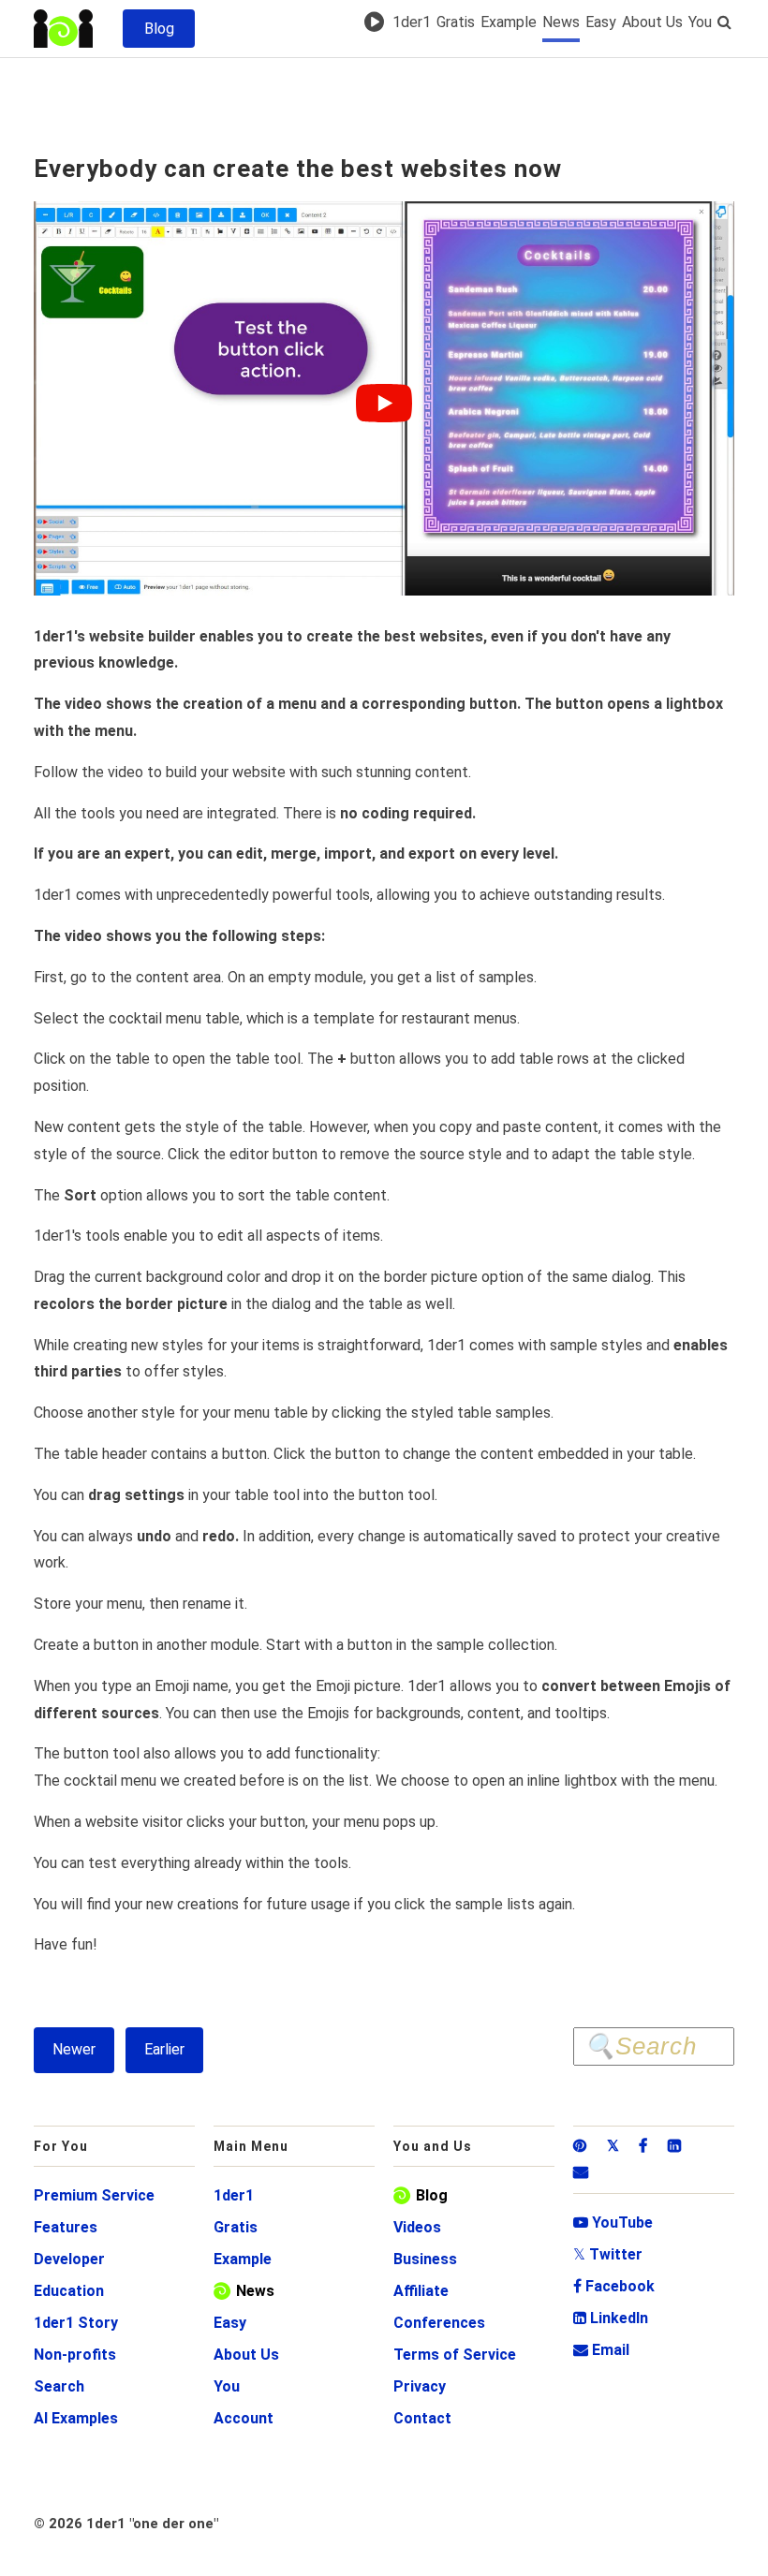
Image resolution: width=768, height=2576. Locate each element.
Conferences (439, 2323)
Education (69, 2291)
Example (509, 22)
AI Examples (76, 2418)
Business (425, 2259)
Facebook (614, 2286)
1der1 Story (76, 2323)
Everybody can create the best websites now (298, 169)
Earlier (164, 2049)
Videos (417, 2227)
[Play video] (384, 403)
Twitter (608, 2254)
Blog (432, 2195)
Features (66, 2227)
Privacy (420, 2386)
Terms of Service (455, 2355)
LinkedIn (611, 2318)
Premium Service (94, 2195)
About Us (652, 22)
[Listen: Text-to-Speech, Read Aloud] (377, 22)
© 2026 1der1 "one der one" (126, 2524)
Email (601, 2350)
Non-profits (75, 2355)
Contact (422, 2418)
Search (59, 2386)
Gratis (456, 22)
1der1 (412, 22)
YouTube (613, 2223)
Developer (69, 2259)
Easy (601, 22)
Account (244, 2418)
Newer (74, 2049)
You (700, 22)
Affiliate (421, 2291)
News (561, 22)
